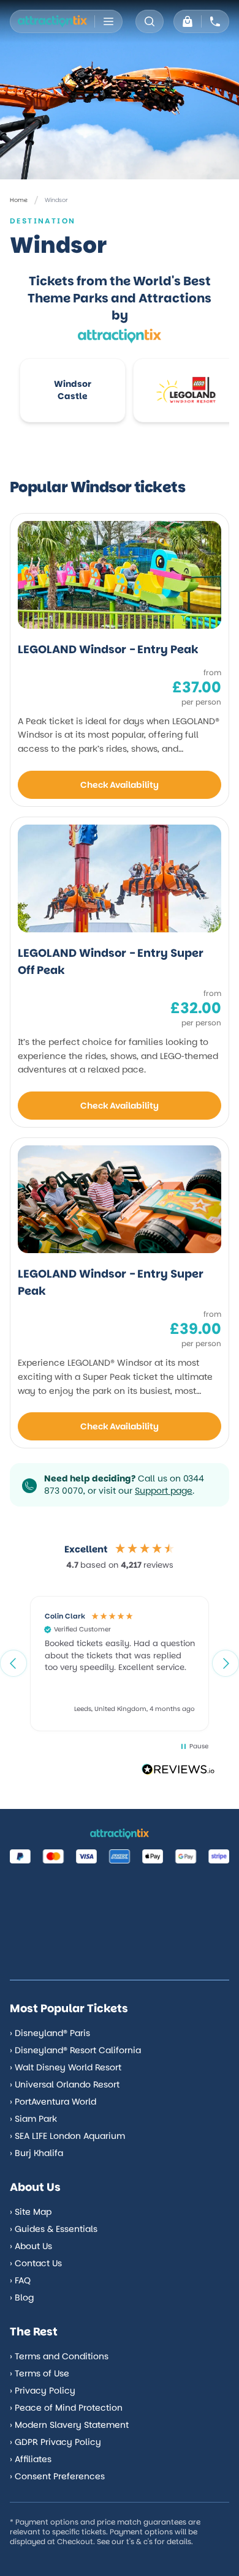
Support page (164, 1491)
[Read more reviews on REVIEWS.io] (178, 1771)
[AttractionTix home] (52, 21)
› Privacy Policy (43, 2391)
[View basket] (188, 21)
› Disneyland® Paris (50, 2033)
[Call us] (215, 21)
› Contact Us (36, 2263)
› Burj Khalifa (36, 2153)
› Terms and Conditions (59, 2356)
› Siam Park (33, 2119)
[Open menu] (108, 21)
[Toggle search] (150, 21)
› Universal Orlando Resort (65, 2084)
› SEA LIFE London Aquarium (67, 2136)
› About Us (31, 2246)
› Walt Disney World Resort (66, 2067)
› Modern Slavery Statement (69, 2425)
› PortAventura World (53, 2102)
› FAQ (20, 2280)
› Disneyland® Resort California (75, 2050)
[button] (13, 1663)
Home (19, 200)
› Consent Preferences (57, 2476)
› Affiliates (31, 2459)
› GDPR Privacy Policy (55, 2442)
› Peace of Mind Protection (66, 2408)
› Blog (22, 2297)
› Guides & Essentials (54, 2229)
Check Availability (120, 785)
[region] (120, 1663)
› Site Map (31, 2212)
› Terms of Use (40, 2373)
